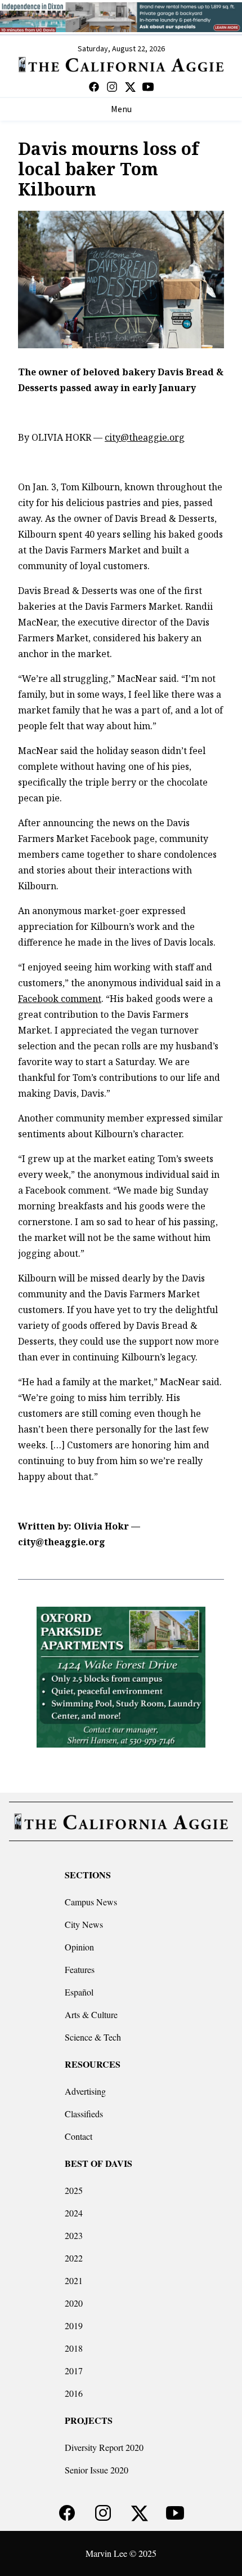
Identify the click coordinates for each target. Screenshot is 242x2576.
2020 (74, 2303)
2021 (74, 2280)
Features (80, 1969)
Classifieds (84, 2114)
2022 (74, 2258)
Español (79, 1992)
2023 (74, 2235)
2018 (74, 2348)
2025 (74, 2190)
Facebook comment (60, 999)
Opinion (79, 1947)
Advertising (85, 2091)
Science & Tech (93, 2037)
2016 (74, 2393)
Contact (79, 2136)
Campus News (91, 1902)
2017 (74, 2371)
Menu (121, 109)
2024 (74, 2213)
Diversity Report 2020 (104, 2447)
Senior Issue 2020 (97, 2470)
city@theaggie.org (145, 437)
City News (84, 1924)
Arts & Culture (91, 2014)
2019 (74, 2326)
